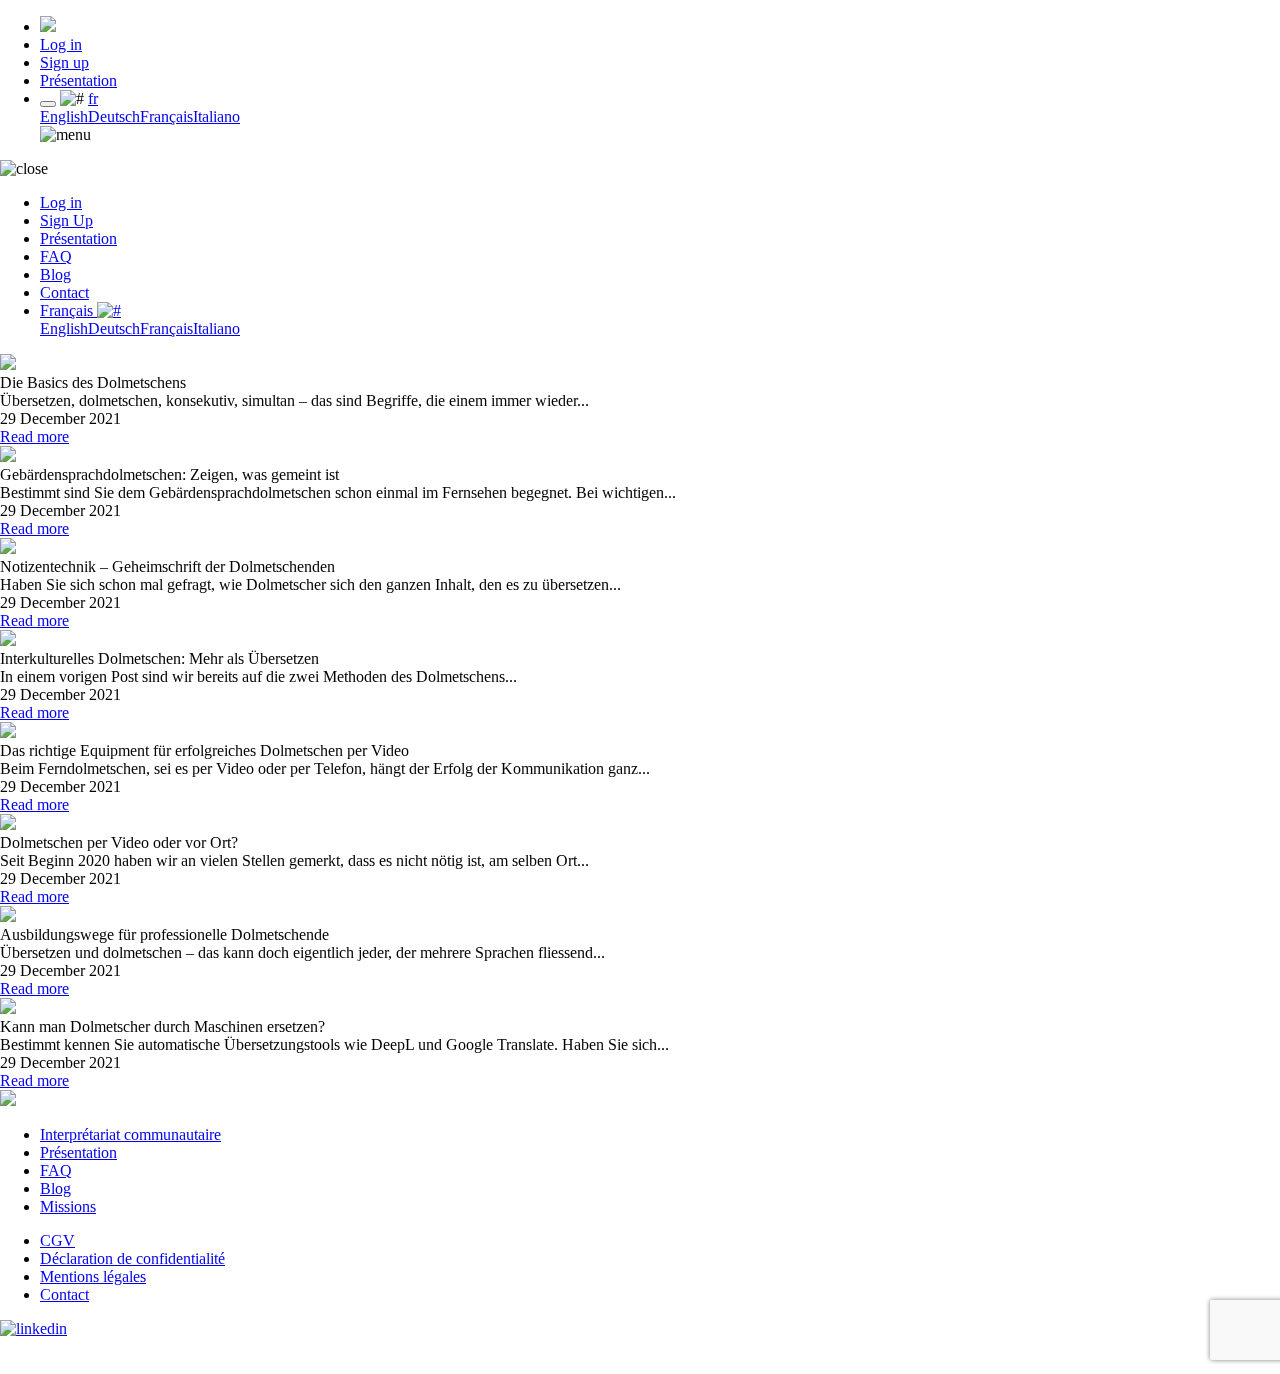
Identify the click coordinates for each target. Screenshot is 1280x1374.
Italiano (216, 116)
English (64, 116)
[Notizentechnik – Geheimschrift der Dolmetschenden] (8, 548)
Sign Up (66, 220)
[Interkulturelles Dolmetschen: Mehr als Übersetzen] (8, 640)
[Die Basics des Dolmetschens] (8, 364)
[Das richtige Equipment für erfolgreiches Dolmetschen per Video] (8, 732)
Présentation (78, 80)
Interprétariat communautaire (130, 1134)
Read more (34, 436)
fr (93, 98)
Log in (61, 44)
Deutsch (114, 116)
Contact (64, 292)
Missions (68, 1206)
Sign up (64, 62)
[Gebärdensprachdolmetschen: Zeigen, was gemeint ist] (8, 456)
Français (166, 116)
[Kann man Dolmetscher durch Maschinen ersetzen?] (8, 1008)
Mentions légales (93, 1276)
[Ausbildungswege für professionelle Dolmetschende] (8, 916)
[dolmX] (48, 26)
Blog (55, 274)
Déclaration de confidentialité (132, 1258)
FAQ (56, 256)
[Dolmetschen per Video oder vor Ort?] (8, 824)
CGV (57, 1240)
